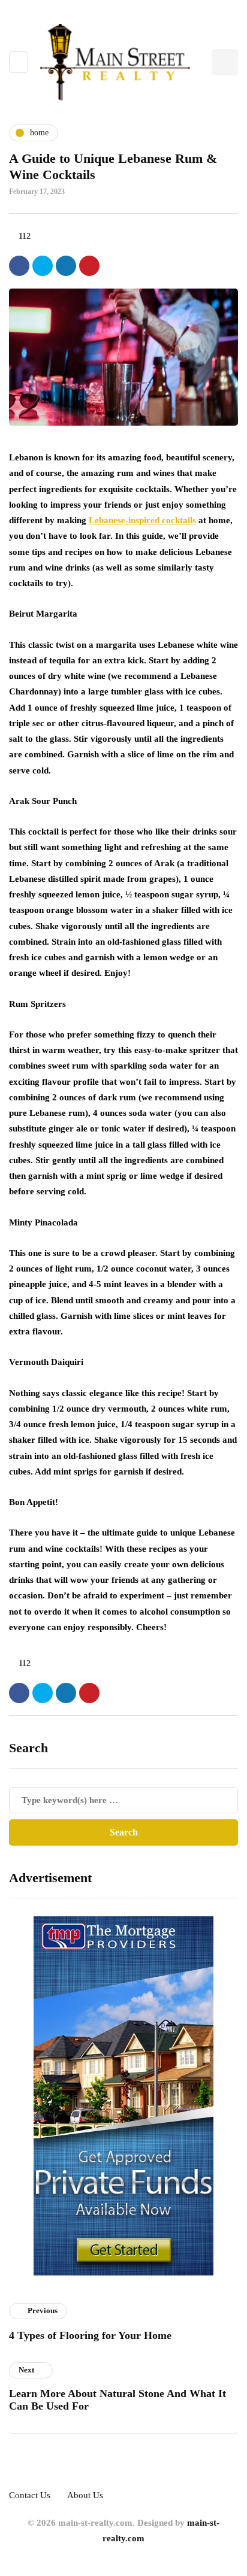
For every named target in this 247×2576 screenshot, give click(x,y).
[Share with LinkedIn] (66, 266)
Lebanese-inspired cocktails (142, 520)
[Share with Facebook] (19, 266)
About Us (85, 2495)
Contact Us (30, 2495)
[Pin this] (89, 266)
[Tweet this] (43, 266)
